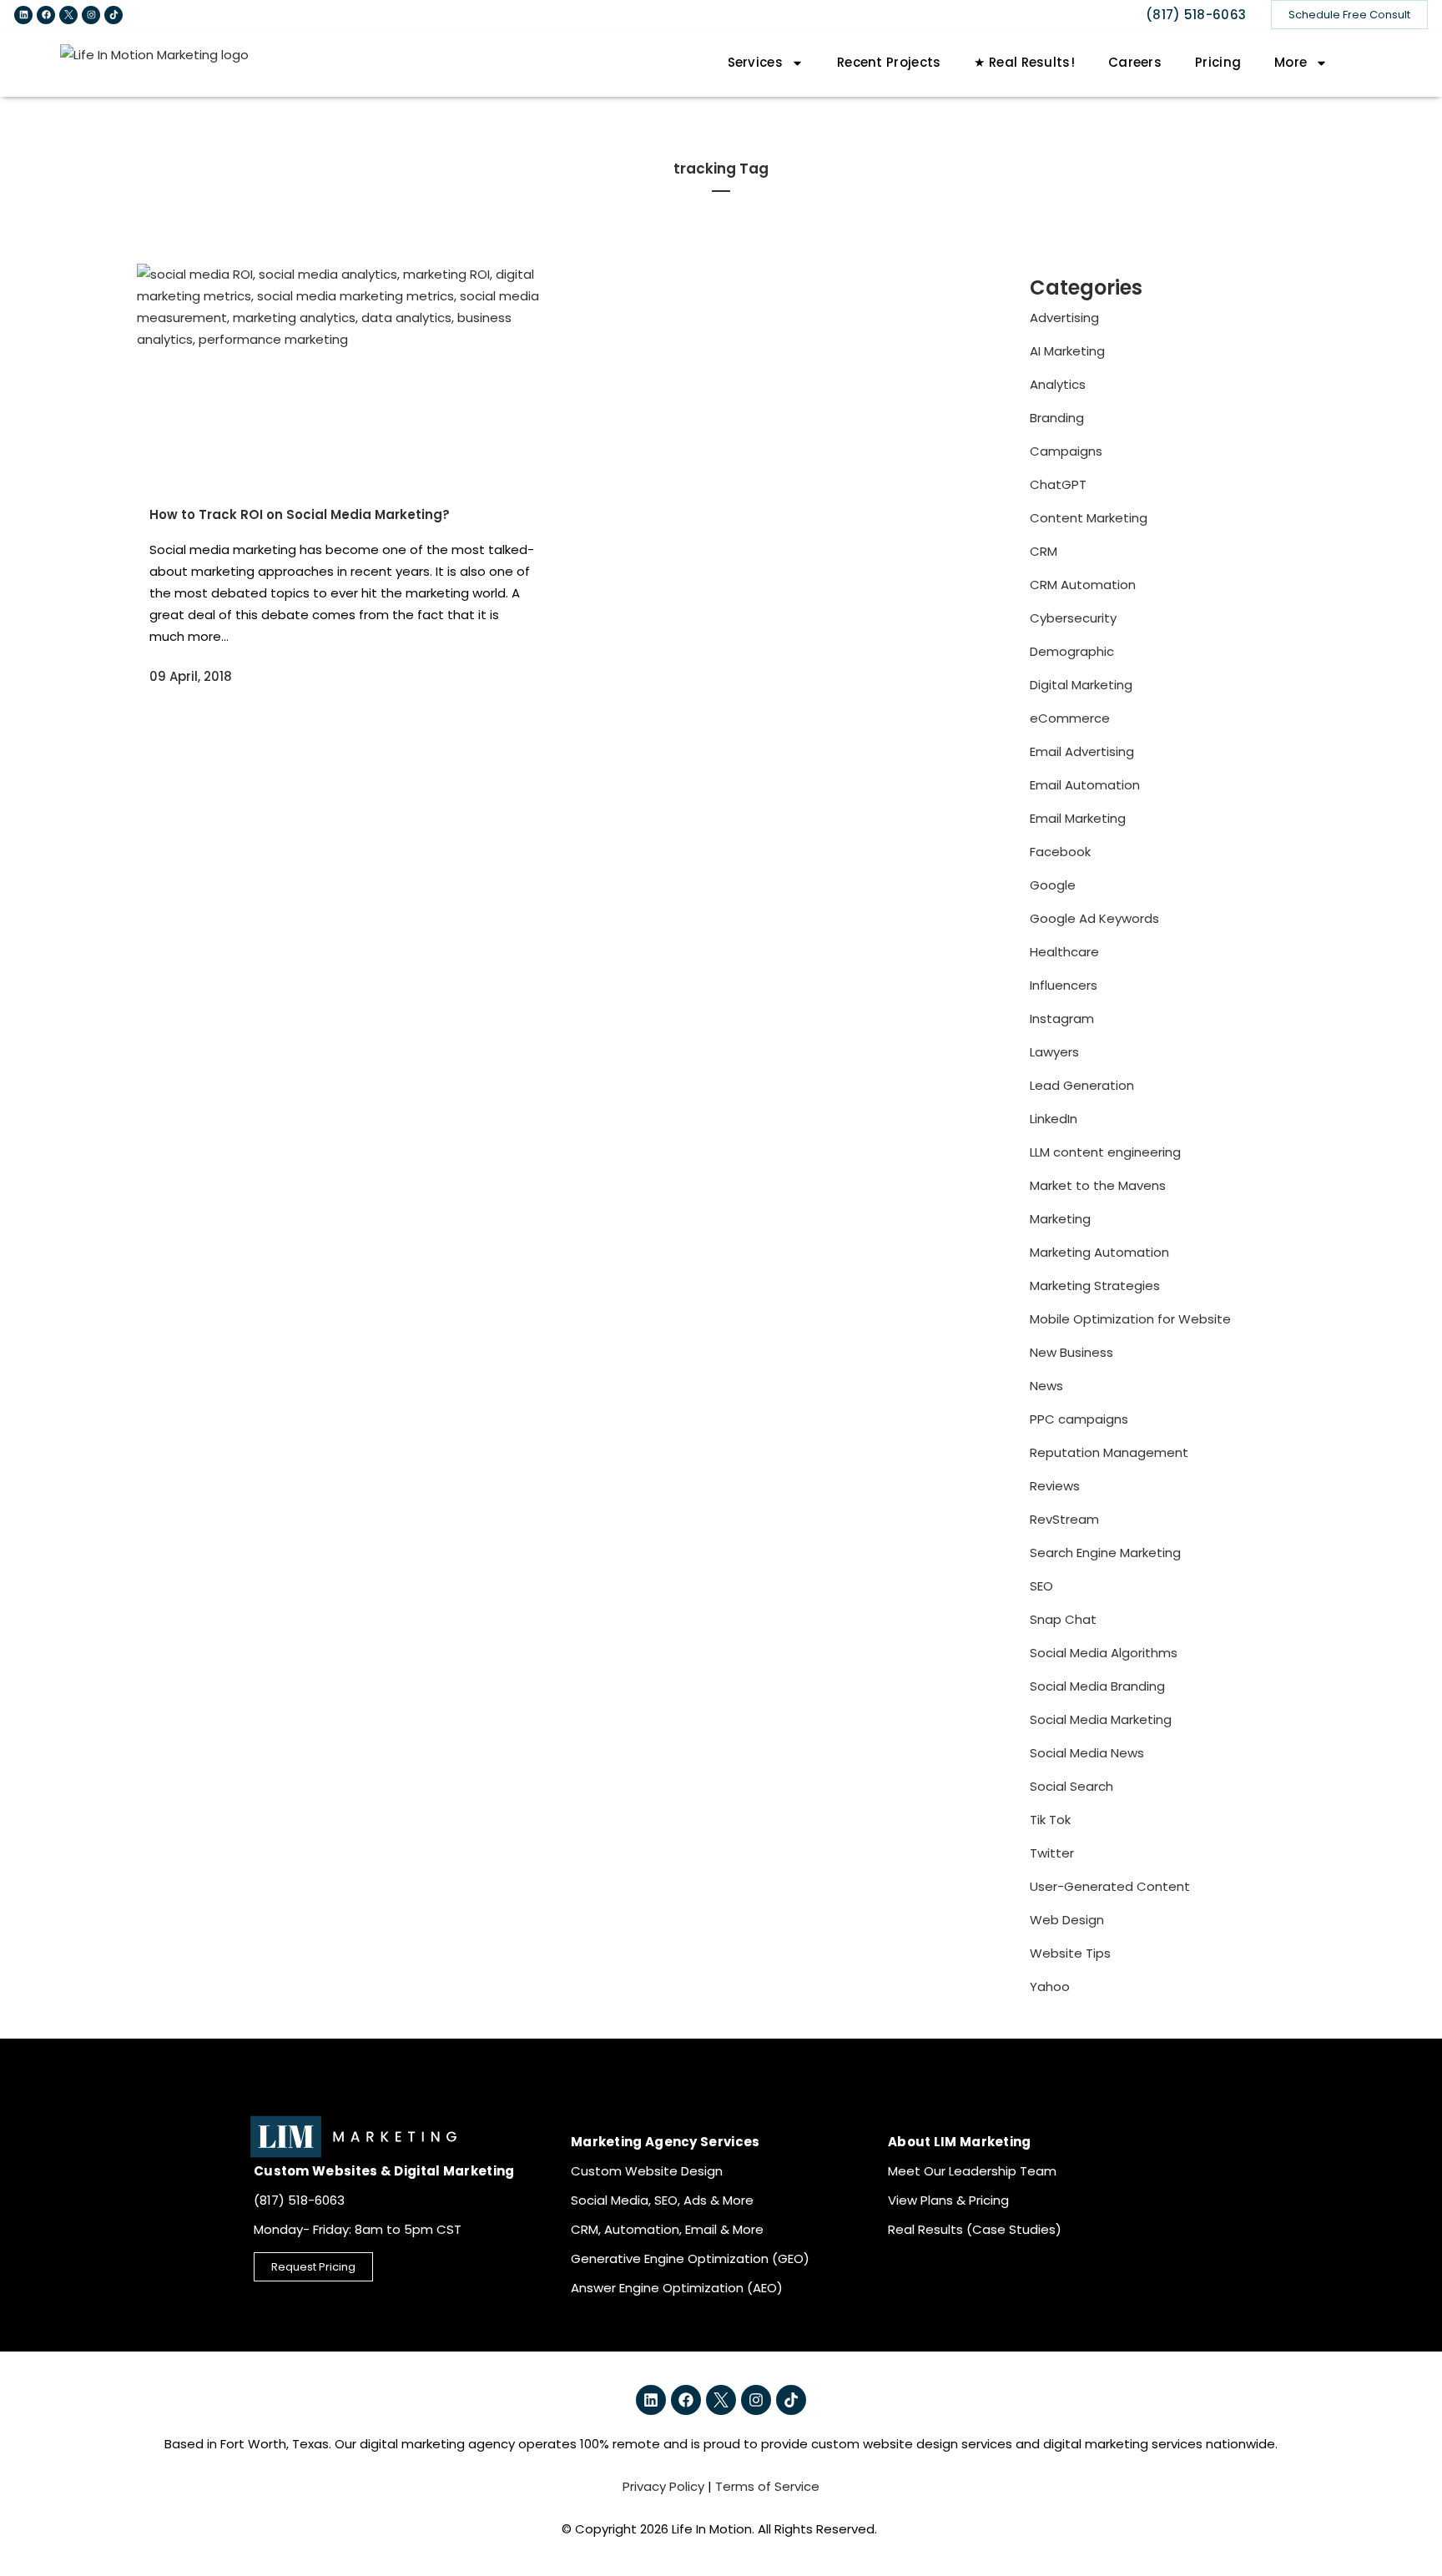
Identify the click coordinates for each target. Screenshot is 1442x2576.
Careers (1135, 62)
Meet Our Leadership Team (972, 2171)
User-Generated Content (1110, 1886)
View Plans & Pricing (948, 2200)
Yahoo (1050, 1986)
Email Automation (1085, 785)
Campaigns (1066, 451)
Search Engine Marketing (1105, 1553)
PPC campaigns (1079, 1419)
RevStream (1064, 1519)
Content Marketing (1089, 518)
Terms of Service (767, 2486)
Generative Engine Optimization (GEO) (690, 2258)
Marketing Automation (1099, 1252)
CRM (1044, 551)
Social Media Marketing (1101, 1719)
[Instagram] (91, 15)
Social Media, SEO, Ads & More (662, 2200)
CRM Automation (1083, 585)
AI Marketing (1067, 351)
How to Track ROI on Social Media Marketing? (300, 514)
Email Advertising (1082, 751)
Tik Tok (1050, 1820)
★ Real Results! (1024, 62)
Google (1053, 885)
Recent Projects (889, 62)
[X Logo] (68, 15)
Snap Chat (1063, 1619)
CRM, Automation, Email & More (667, 2229)
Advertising (1064, 318)
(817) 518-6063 (1196, 15)
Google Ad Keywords (1094, 918)
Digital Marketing (1081, 685)
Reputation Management (1109, 1452)
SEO (1041, 1586)
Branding (1057, 418)
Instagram (1062, 1018)
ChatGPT (1058, 484)
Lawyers (1054, 1052)
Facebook (1060, 852)
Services (755, 62)
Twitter (1052, 1853)
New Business (1071, 1352)
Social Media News (1087, 1753)
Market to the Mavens (1098, 1185)
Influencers (1064, 985)
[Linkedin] (23, 15)
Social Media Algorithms (1104, 1653)
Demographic (1072, 651)
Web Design (1067, 1920)
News (1046, 1386)
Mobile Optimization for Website (1130, 1319)
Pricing (1218, 62)
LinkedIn (1054, 1119)
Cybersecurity (1073, 618)
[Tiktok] (113, 15)
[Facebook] (46, 15)
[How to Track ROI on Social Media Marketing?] (343, 374)
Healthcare (1064, 952)
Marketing (1060, 1219)
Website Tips (1070, 1953)
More (1291, 62)
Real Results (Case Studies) (975, 2229)
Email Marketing (1078, 818)
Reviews (1055, 1486)
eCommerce (1070, 718)
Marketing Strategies (1095, 1285)
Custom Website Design (647, 2171)
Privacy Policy (663, 2486)
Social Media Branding (1097, 1686)
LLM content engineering (1105, 1152)
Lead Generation (1082, 1085)
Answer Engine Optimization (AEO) (677, 2288)
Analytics (1058, 384)
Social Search (1071, 1786)
